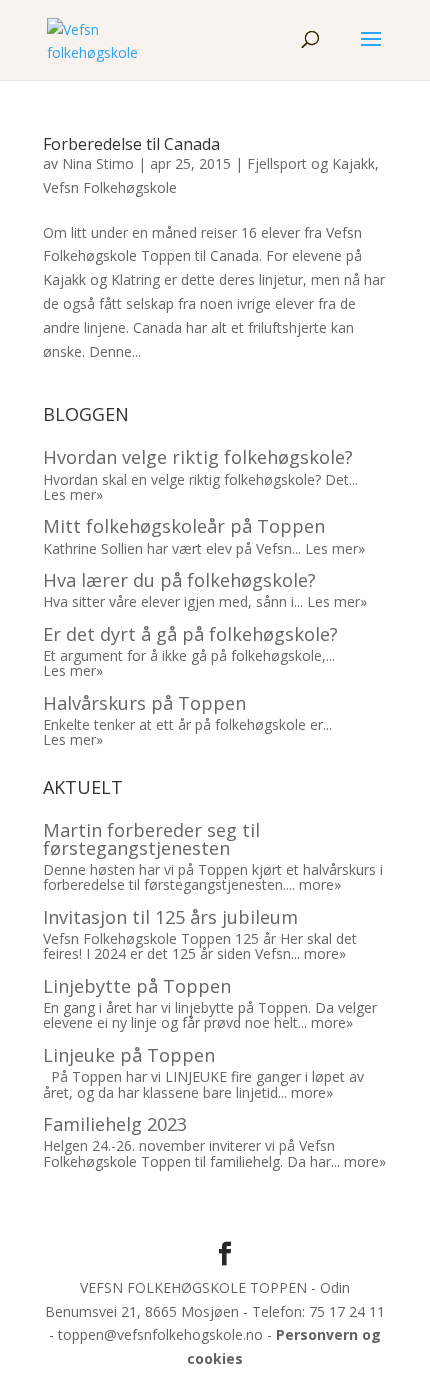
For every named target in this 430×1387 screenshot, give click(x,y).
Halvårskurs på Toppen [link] (144, 703)
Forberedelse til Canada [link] (131, 144)
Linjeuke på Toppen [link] (129, 1055)
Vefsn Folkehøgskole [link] (110, 187)
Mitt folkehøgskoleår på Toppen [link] (184, 526)
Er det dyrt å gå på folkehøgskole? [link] (190, 634)
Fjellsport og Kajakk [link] (311, 163)
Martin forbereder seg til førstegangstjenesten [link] (151, 839)
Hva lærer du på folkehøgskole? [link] (179, 580)
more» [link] (320, 884)
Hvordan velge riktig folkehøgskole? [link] (198, 457)
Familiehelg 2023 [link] (115, 1124)
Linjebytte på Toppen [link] (137, 986)
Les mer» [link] (73, 494)
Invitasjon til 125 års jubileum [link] (170, 917)
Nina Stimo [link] (98, 163)
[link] (93, 38)
